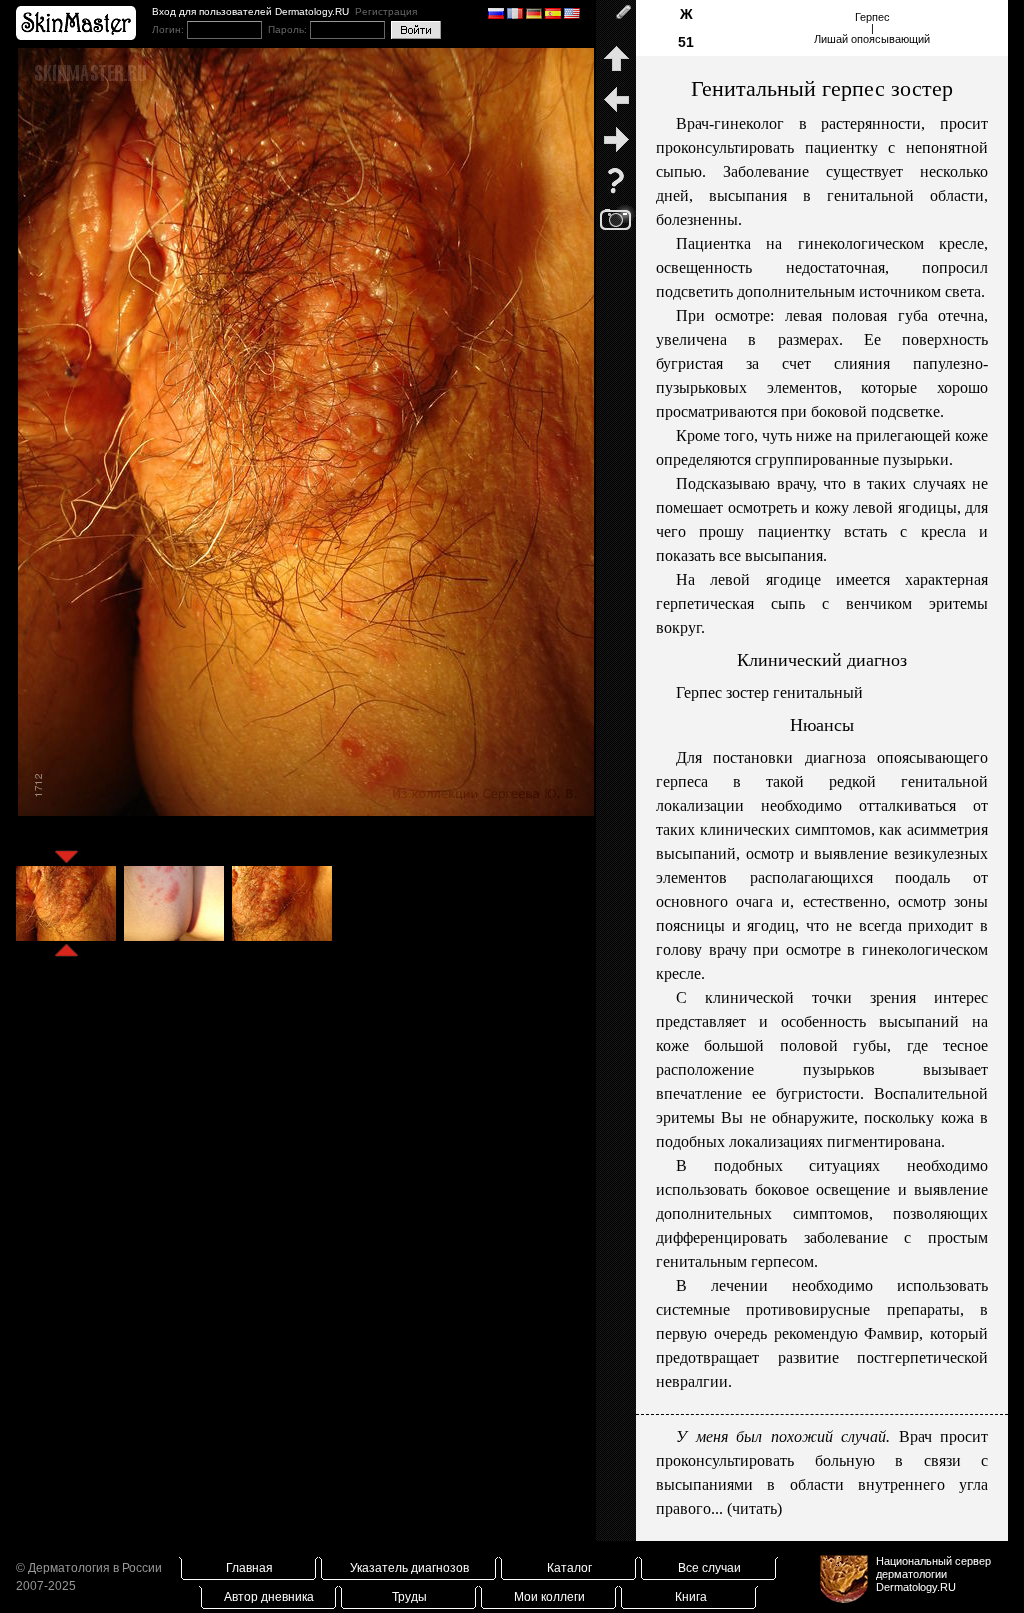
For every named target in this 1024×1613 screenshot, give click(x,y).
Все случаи (709, 1568)
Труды (409, 1597)
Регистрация (386, 11)
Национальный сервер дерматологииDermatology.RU (933, 1574)
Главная (249, 1568)
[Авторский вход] (616, 20)
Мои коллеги (549, 1597)
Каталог (569, 1568)
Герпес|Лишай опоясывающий (872, 28)
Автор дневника (269, 1597)
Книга (691, 1597)
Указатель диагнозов (409, 1568)
